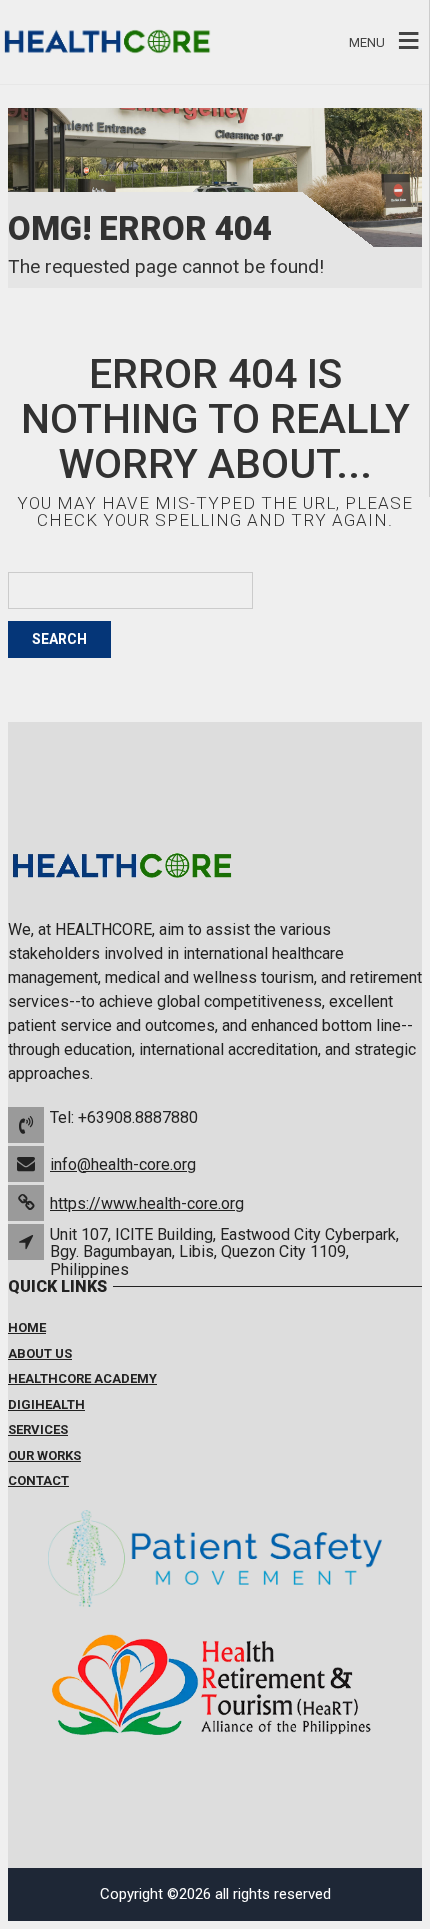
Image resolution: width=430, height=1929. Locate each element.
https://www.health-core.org (147, 1203)
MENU (367, 41)
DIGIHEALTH (46, 1404)
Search (59, 639)
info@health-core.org (123, 1164)
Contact (38, 1480)
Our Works (44, 1455)
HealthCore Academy (82, 1378)
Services (38, 1429)
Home (27, 1327)
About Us (40, 1353)
